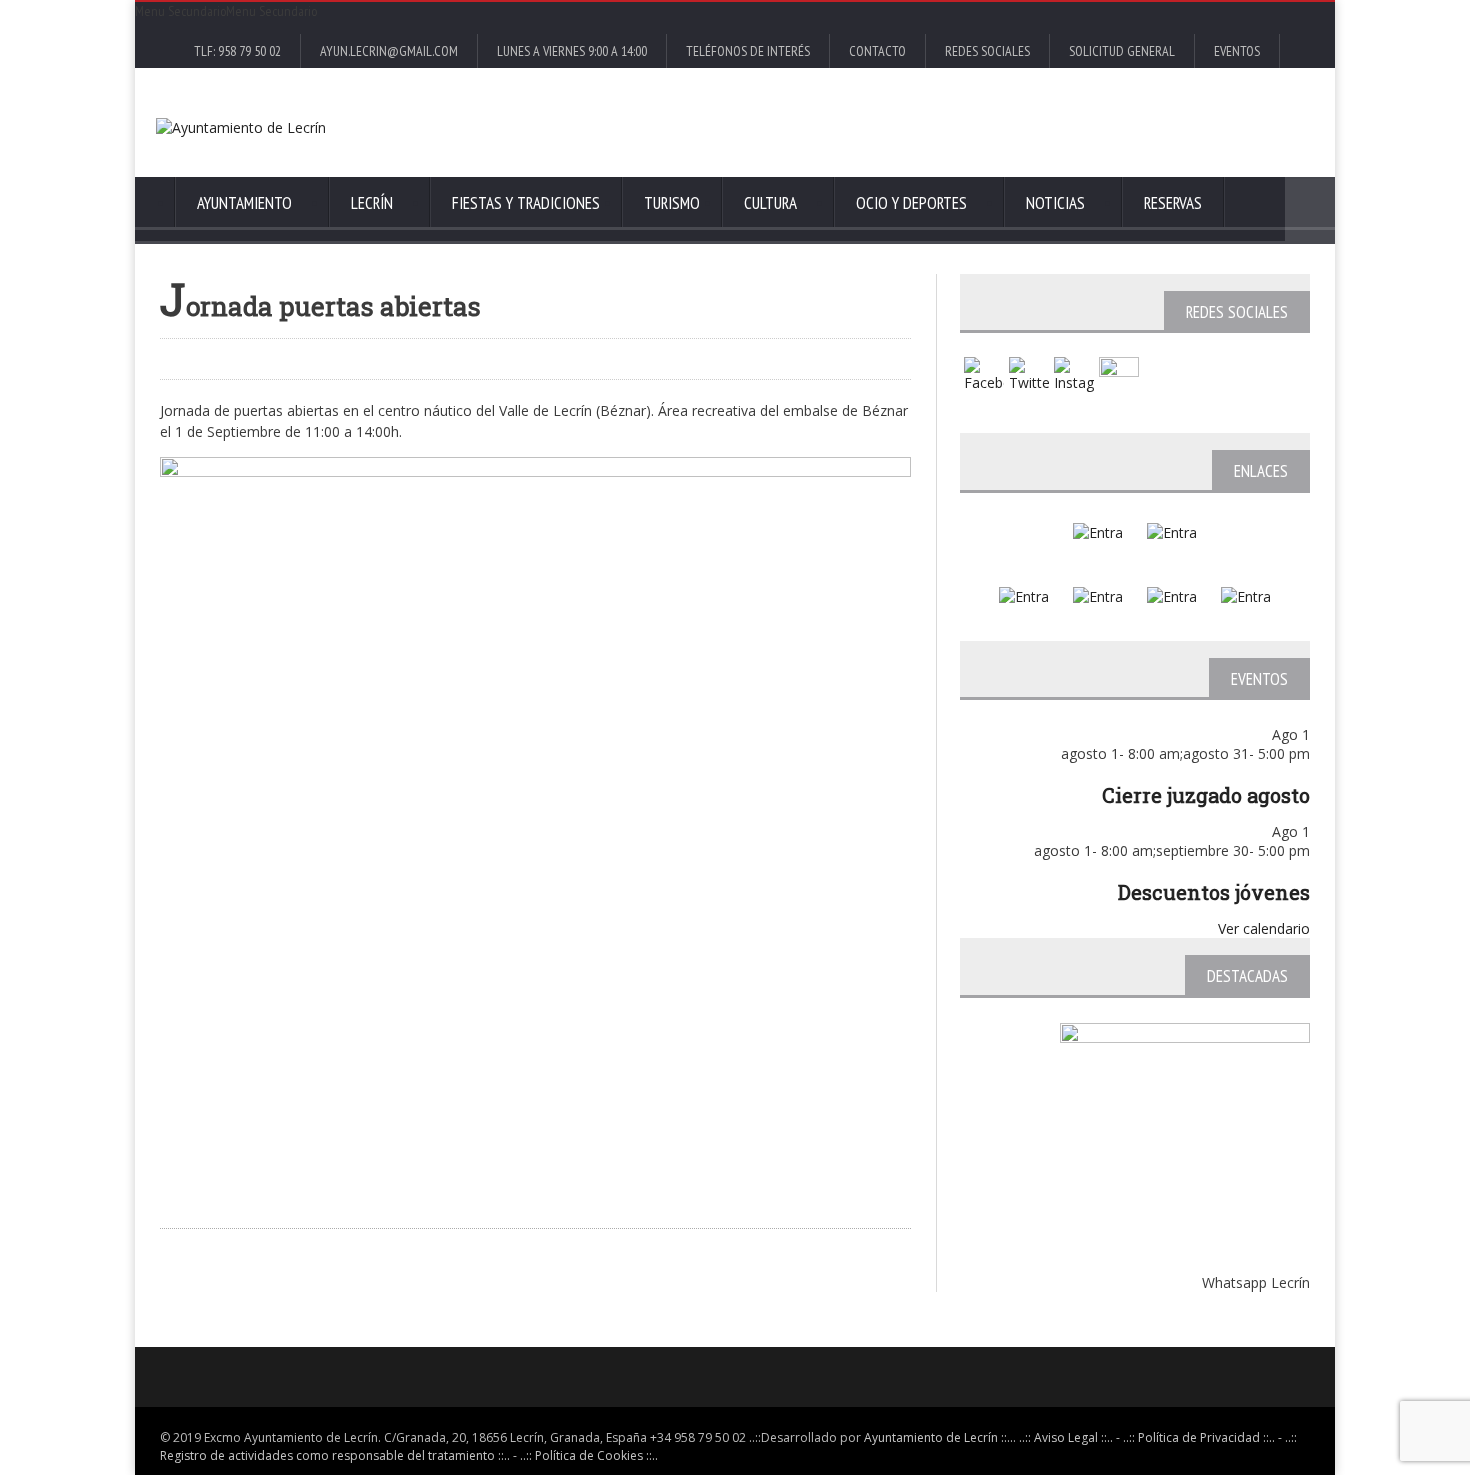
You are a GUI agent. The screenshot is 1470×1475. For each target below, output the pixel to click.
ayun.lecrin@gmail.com (389, 51)
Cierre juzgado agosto (1206, 795)
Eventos (1237, 51)
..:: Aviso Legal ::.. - (1069, 1437)
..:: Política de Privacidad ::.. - (1202, 1437)
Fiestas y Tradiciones (526, 203)
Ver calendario (1264, 928)
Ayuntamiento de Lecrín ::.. (938, 1437)
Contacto (877, 51)
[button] (226, 11)
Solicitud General (1122, 51)
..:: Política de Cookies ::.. (589, 1455)
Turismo (672, 203)
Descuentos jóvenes (1214, 892)
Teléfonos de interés (748, 51)
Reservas (1173, 203)
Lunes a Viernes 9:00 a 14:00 (572, 51)
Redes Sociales (987, 51)
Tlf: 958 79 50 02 (237, 51)
